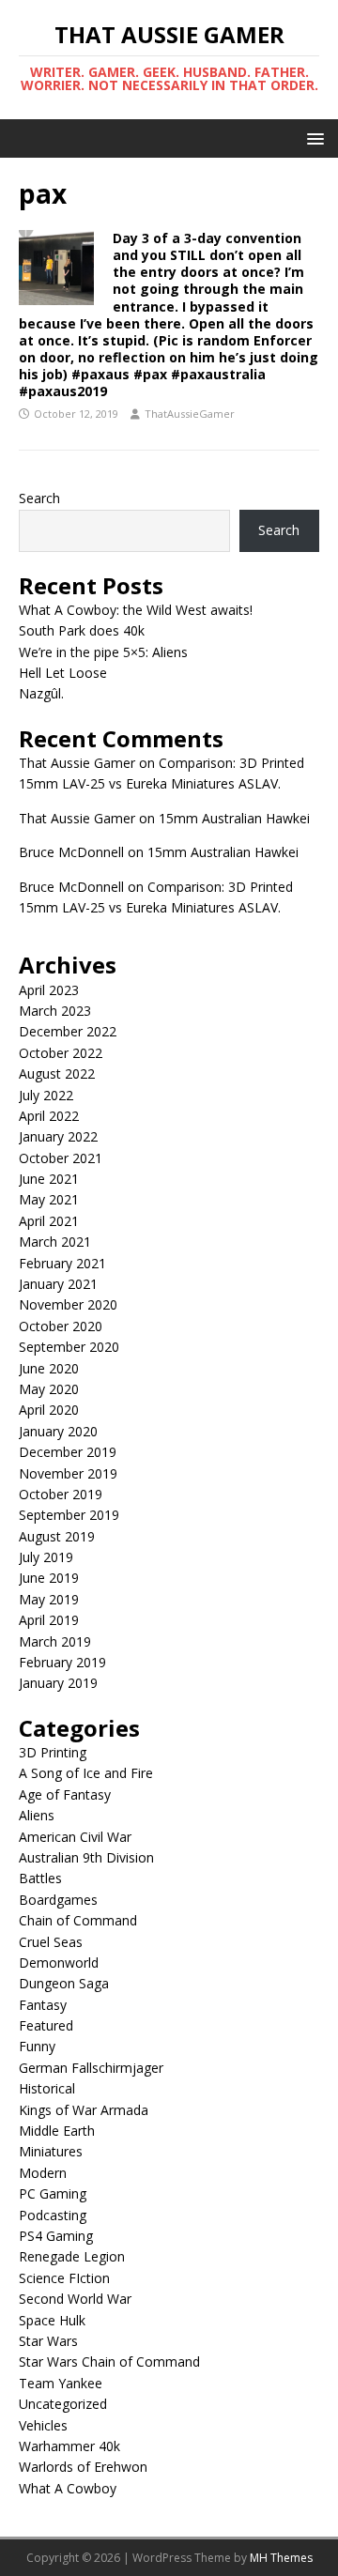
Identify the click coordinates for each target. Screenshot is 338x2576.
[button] (312, 138)
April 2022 (49, 1116)
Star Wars (48, 2341)
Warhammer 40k (69, 2446)
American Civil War (75, 1837)
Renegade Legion (72, 2256)
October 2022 (61, 1053)
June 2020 (49, 1368)
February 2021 (62, 1263)
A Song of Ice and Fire (86, 1773)
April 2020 (49, 1410)
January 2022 (58, 1136)
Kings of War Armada (84, 2110)
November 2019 (68, 1473)
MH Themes (281, 2558)
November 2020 (68, 1304)
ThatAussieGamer (190, 414)
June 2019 (49, 1578)
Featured (46, 2025)
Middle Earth (57, 2131)
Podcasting (53, 2215)
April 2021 (49, 1221)
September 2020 (69, 1347)
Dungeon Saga (64, 1983)
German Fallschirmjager (91, 2068)
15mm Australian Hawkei (234, 818)
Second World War (75, 2299)
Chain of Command (78, 1920)
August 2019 (57, 1536)
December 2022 (68, 1031)
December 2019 (68, 1452)
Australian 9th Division (86, 1857)
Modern (43, 2173)
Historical (47, 2088)
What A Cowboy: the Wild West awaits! (136, 610)
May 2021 (49, 1199)
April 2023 (49, 990)
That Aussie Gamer (77, 763)
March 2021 (55, 1242)
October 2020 (61, 1326)
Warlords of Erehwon (83, 2467)
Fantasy (43, 2005)
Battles (40, 1878)
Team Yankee (61, 2383)
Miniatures (51, 2151)
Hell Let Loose (63, 673)
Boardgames (58, 1900)
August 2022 (57, 1073)
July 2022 (46, 1095)
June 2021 (49, 1179)
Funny (37, 2046)
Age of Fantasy (65, 1794)
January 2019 (58, 1683)
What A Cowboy (68, 2488)
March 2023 (55, 1011)
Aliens (37, 1815)
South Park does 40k (82, 630)
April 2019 (49, 1620)
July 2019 (46, 1557)
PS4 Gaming (56, 2236)
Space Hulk (52, 2320)
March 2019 (55, 1641)
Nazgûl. (41, 693)
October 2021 (61, 1158)
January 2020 (58, 1431)
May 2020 (49, 1389)
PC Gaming (53, 2193)
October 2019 (61, 1494)
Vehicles (43, 2425)
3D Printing (53, 1752)
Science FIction (64, 2278)
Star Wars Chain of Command (109, 2361)
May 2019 (49, 1599)
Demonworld (59, 1963)
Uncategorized (63, 2404)
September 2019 (69, 1515)
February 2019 (62, 1662)
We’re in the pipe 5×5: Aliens (103, 652)
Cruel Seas (51, 1942)
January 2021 (58, 1284)
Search (39, 498)
